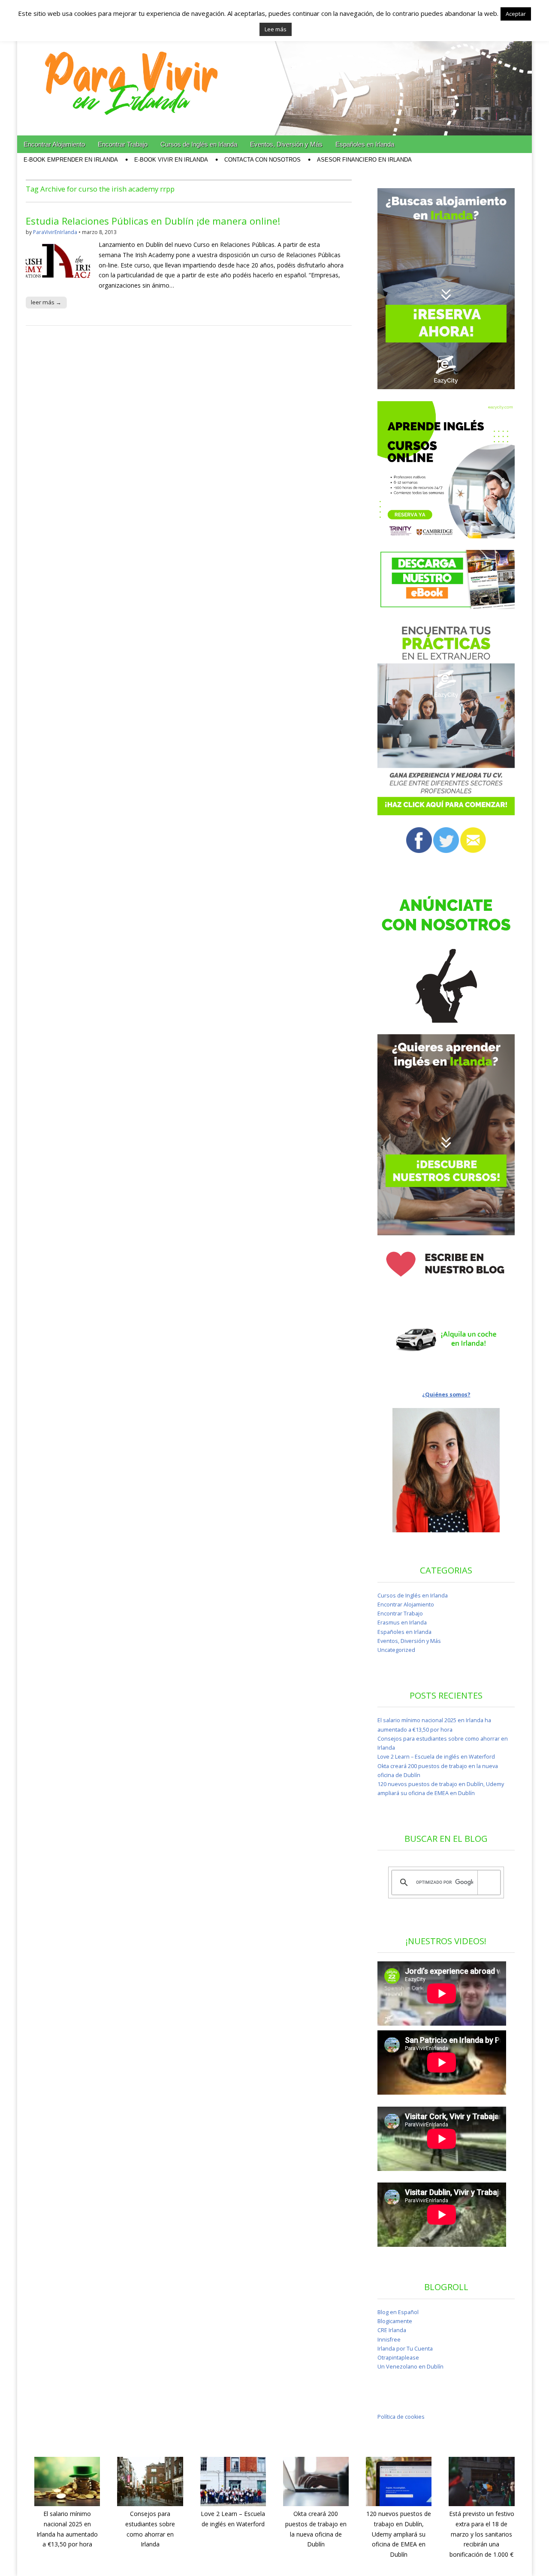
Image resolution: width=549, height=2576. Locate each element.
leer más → (46, 302)
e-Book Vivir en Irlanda (171, 160)
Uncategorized (396, 1650)
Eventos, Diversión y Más (286, 144)
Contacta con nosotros (262, 160)
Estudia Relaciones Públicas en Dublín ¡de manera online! (153, 221)
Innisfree (389, 2340)
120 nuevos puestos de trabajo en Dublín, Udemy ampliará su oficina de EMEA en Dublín (399, 2534)
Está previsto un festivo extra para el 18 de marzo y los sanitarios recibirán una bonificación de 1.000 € (482, 2534)
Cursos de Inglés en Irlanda (199, 144)
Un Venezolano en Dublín (410, 2367)
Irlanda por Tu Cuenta (405, 2349)
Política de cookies (401, 2417)
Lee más (276, 29)
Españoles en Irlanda (365, 144)
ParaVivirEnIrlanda (55, 232)
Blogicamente (395, 2321)
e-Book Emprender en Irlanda (71, 160)
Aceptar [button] (516, 14)
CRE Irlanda (392, 2330)
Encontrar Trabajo (123, 144)
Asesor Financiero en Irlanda (364, 160)
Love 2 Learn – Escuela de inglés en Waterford (436, 1757)
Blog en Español (398, 2312)
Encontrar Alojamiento (54, 144)
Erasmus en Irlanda (402, 1623)
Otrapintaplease (398, 2358)
